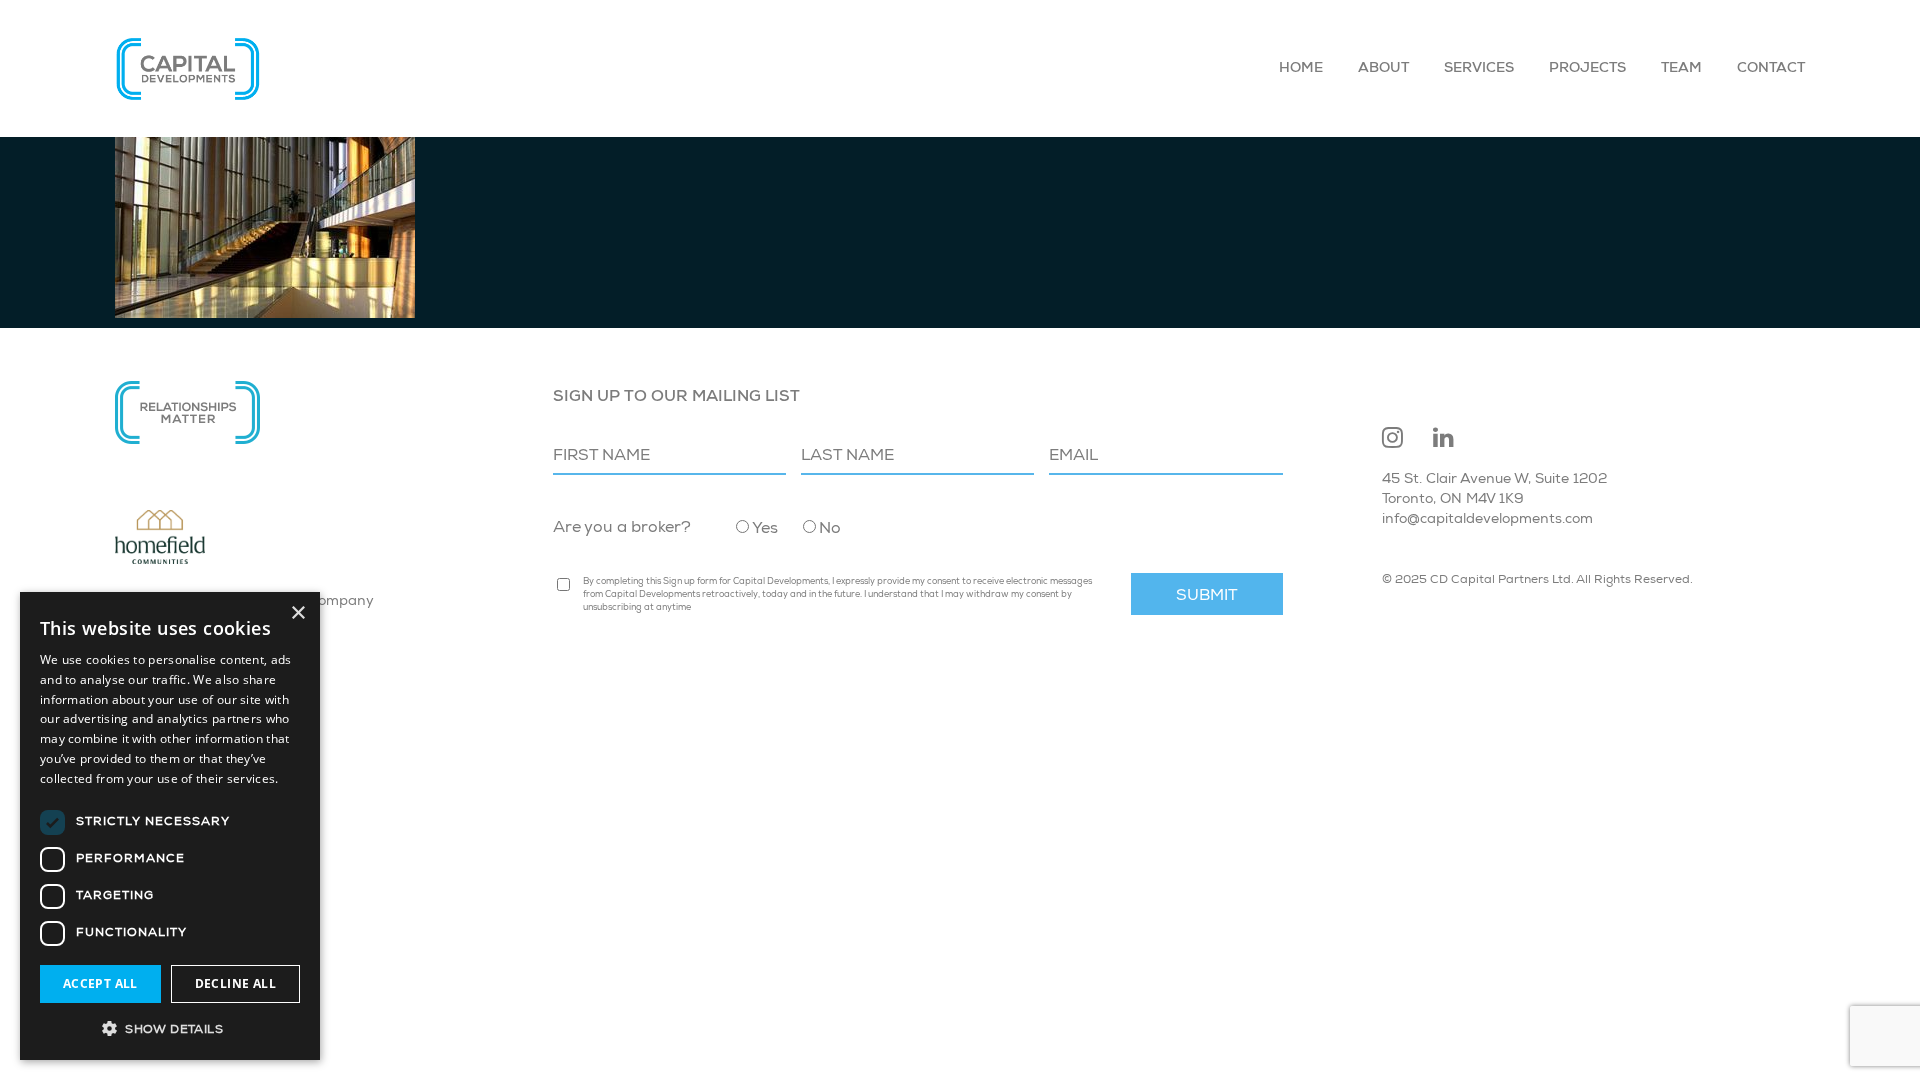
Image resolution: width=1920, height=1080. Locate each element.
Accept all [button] (100, 983)
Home (1301, 69)
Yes (765, 530)
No (830, 530)
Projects (1587, 69)
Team (1681, 69)
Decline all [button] (235, 983)
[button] (170, 1028)
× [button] (297, 613)
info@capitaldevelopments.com (1487, 520)
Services (1479, 69)
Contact (1771, 69)
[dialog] (170, 826)
